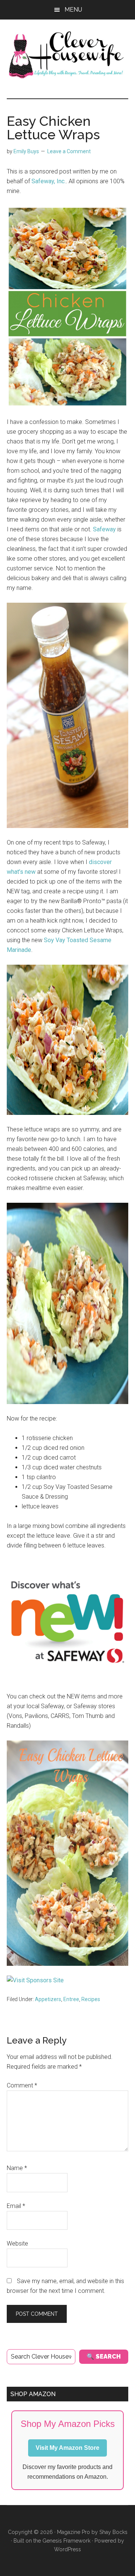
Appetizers (48, 1999)
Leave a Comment (69, 151)
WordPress (67, 2549)
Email (16, 2206)
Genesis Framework (66, 2541)
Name (17, 2168)
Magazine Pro (73, 2532)
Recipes (91, 1999)
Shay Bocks (113, 2532)
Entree (71, 1999)
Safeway (104, 529)
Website (17, 2243)
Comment (22, 2085)
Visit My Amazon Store (67, 2448)
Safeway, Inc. (49, 181)
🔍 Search (104, 2357)
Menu (73, 10)
